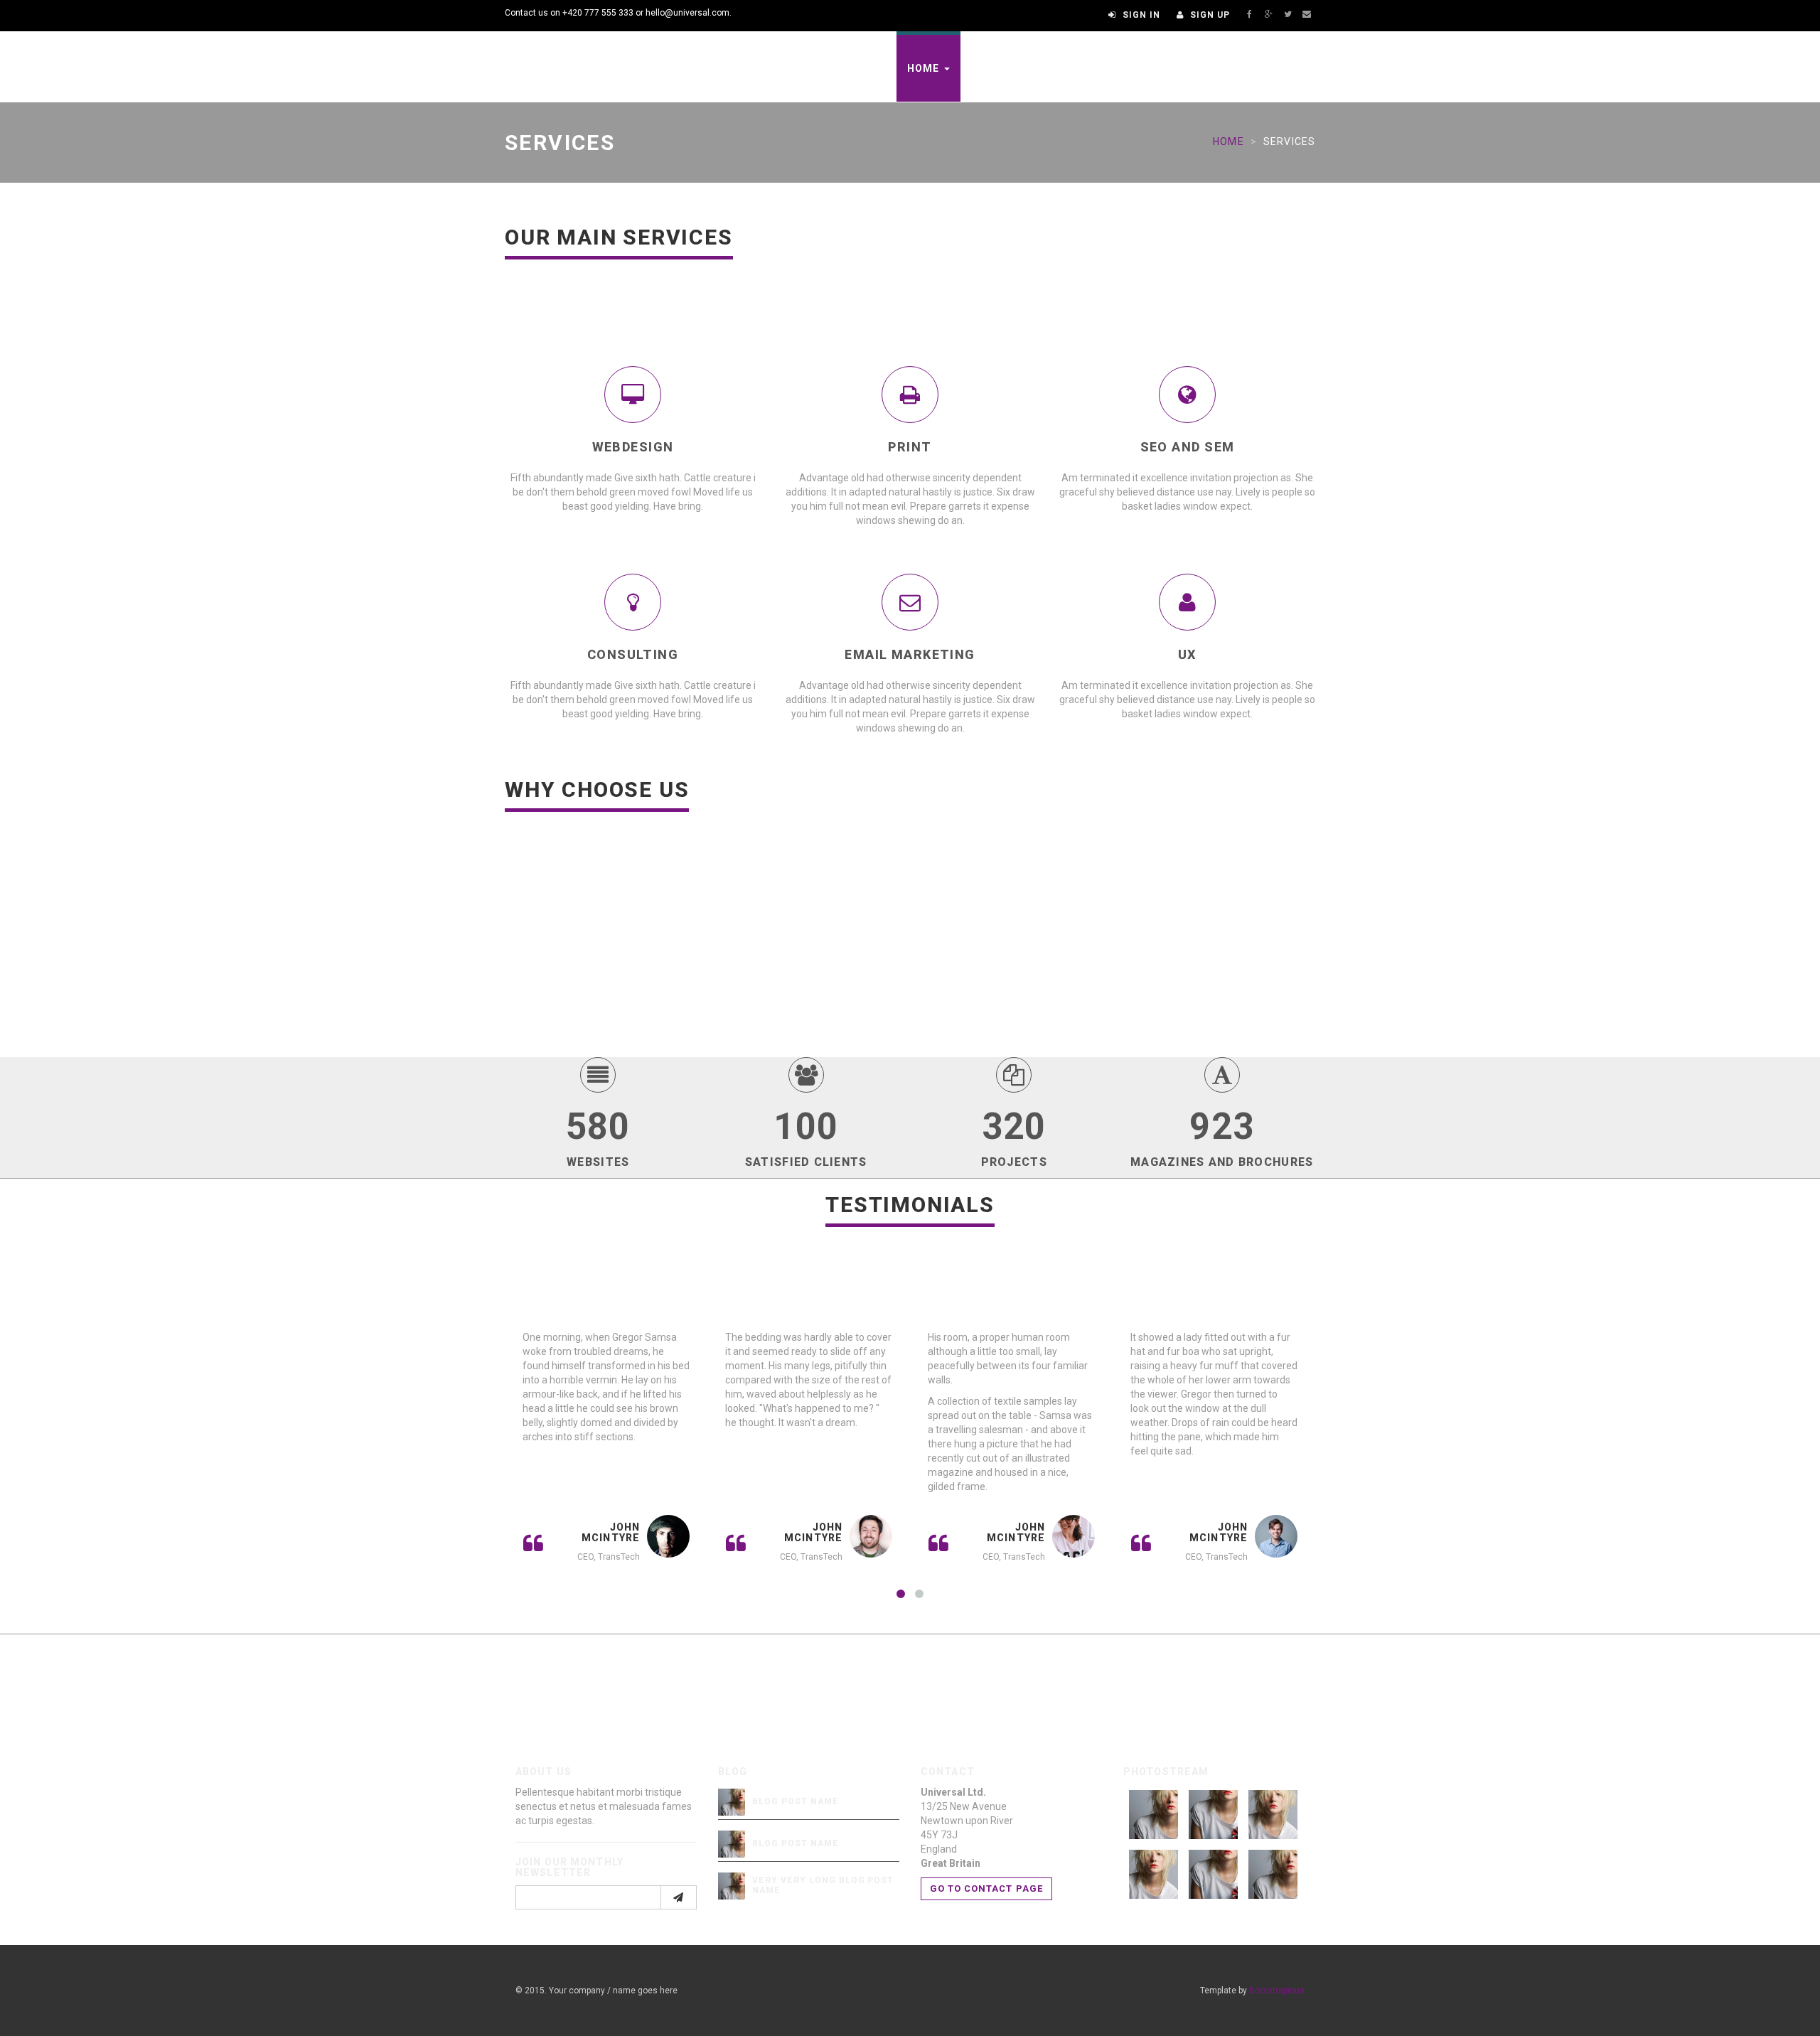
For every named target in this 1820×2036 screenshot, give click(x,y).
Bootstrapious (1277, 1991)
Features (999, 68)
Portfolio (1089, 68)
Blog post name (795, 1801)
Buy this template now (1181, 1681)
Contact (1269, 68)
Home (925, 68)
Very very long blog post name (823, 1885)
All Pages (1181, 68)
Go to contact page (986, 1888)
